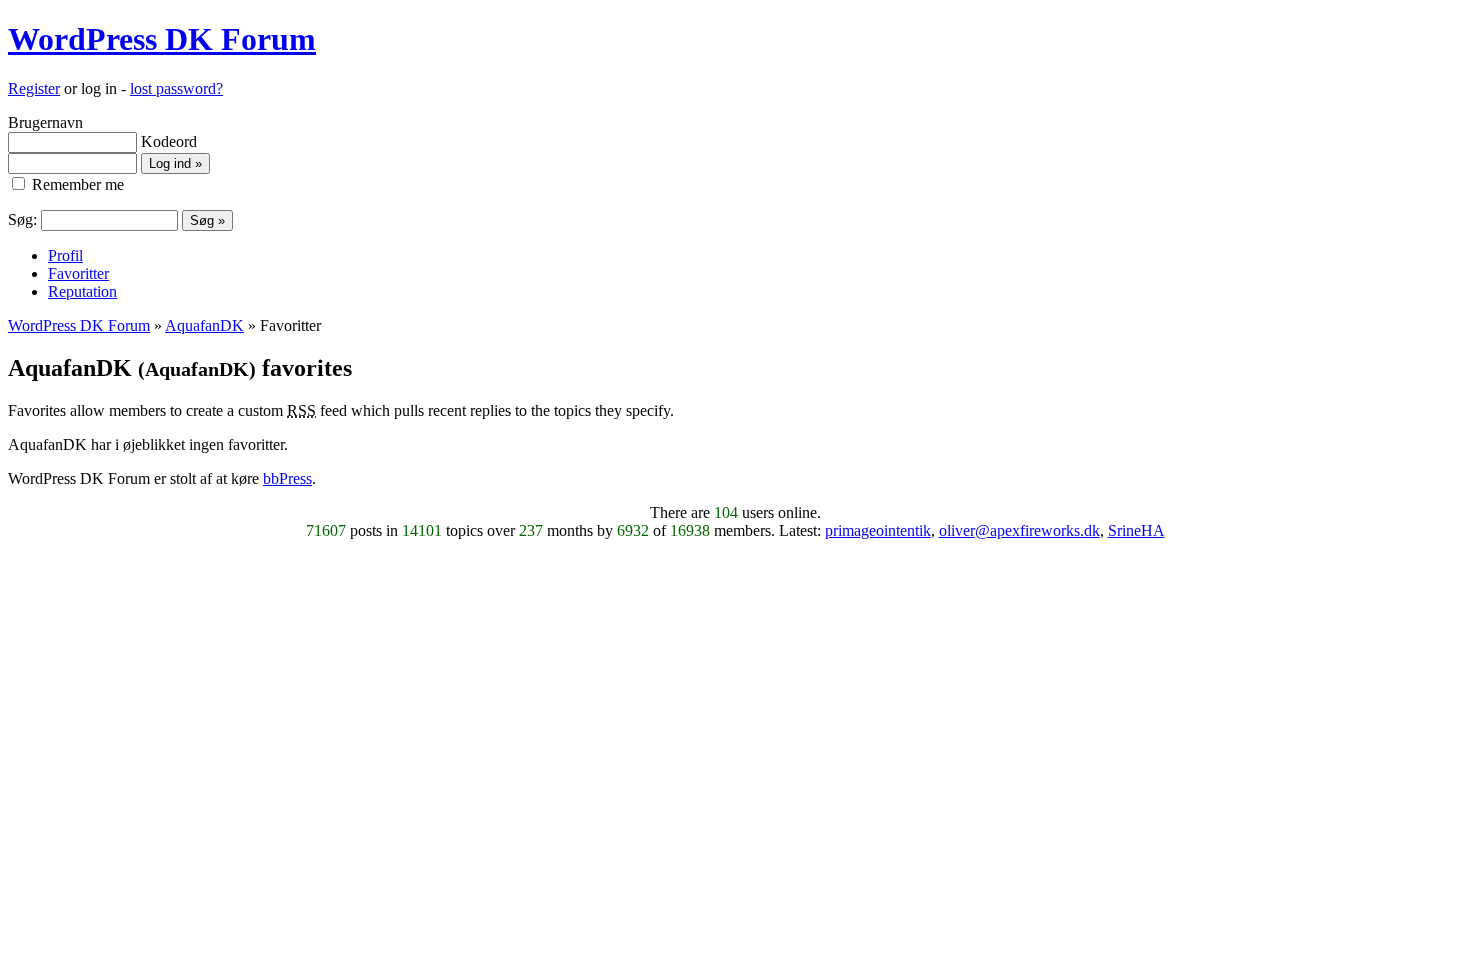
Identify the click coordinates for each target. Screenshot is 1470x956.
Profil (65, 255)
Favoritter (78, 273)
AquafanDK (204, 325)
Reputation (82, 291)
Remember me (76, 184)
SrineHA (1136, 530)
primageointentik (878, 530)
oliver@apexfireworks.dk (1019, 530)
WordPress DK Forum (162, 39)
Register (34, 88)
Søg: (22, 219)
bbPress (287, 478)
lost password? (176, 88)
